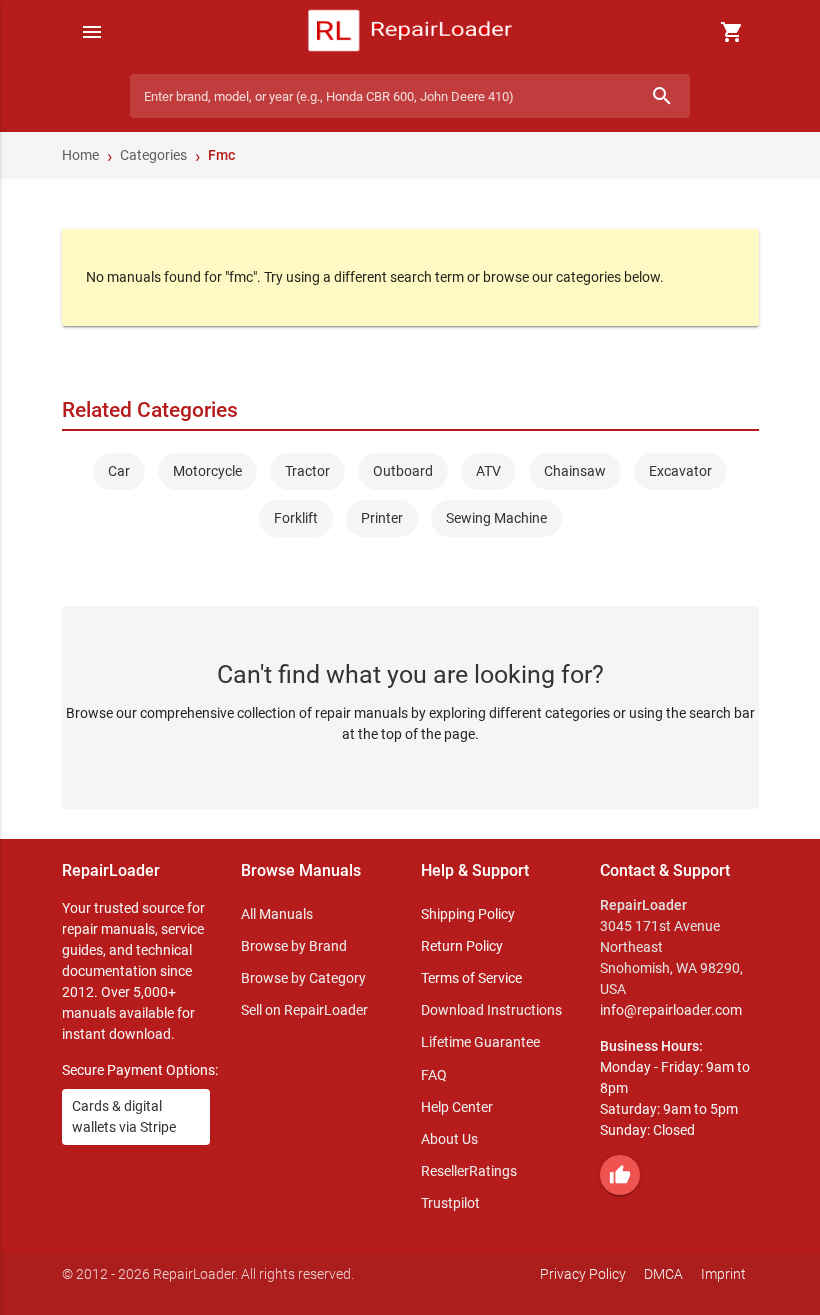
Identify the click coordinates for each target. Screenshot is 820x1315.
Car (119, 471)
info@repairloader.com (671, 1010)
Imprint (723, 1274)
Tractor (307, 471)
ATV (488, 471)
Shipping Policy (468, 914)
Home (80, 155)
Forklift (296, 518)
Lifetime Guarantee (480, 1042)
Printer (382, 518)
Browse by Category (303, 978)
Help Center (457, 1107)
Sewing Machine (496, 518)
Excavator (680, 471)
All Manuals (277, 914)
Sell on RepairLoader (304, 1010)
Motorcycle (207, 471)
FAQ (434, 1075)
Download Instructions (491, 1010)
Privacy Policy (583, 1274)
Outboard (403, 471)
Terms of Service (471, 978)
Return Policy (462, 946)
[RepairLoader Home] (410, 32)
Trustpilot (450, 1203)
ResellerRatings (469, 1171)
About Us (449, 1139)
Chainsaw (575, 471)
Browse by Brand (294, 946)
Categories (153, 155)
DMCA (663, 1274)
